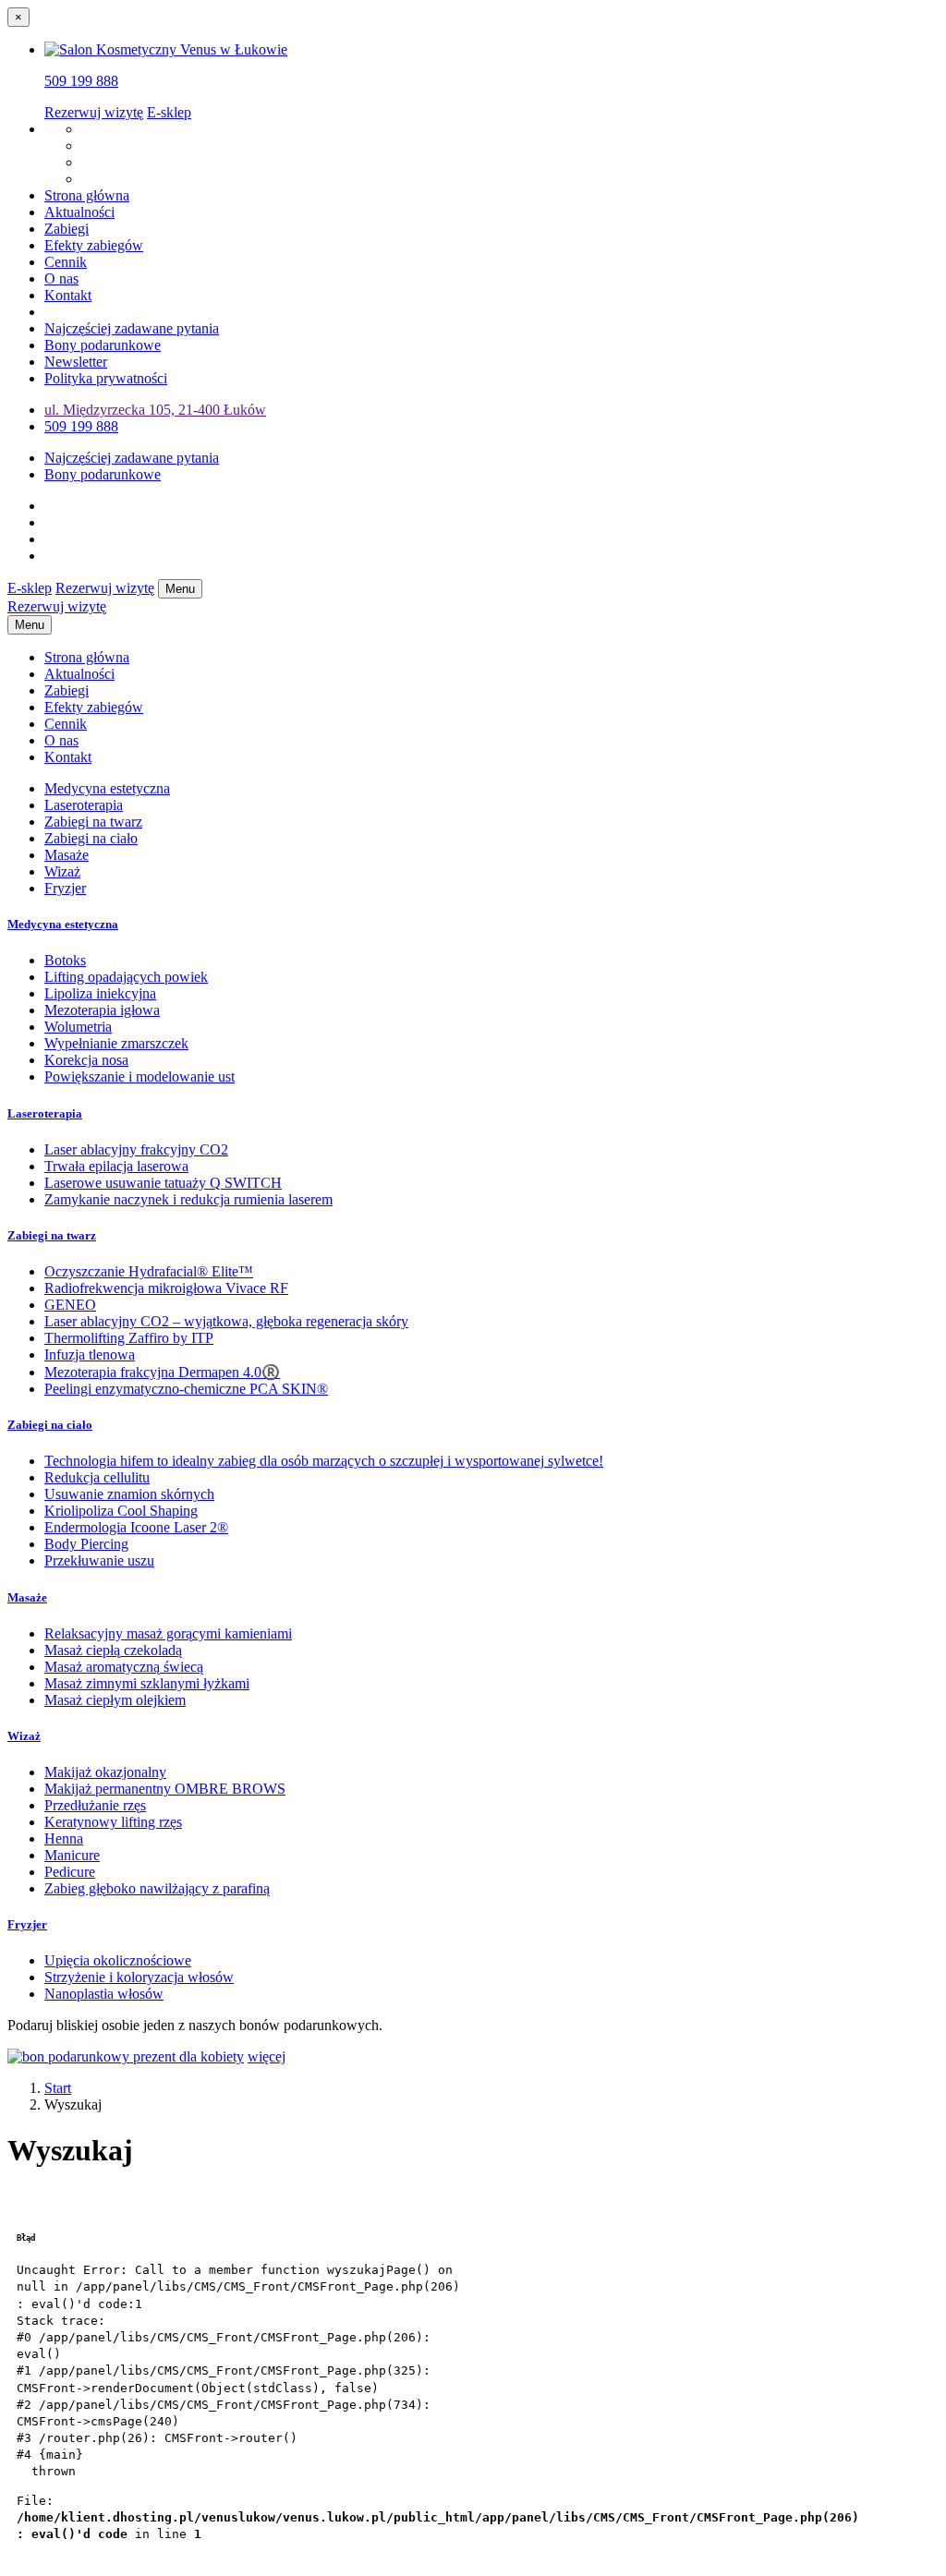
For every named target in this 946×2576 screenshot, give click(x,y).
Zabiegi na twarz (93, 822)
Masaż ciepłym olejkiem (115, 1700)
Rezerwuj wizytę (94, 112)
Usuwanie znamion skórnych (129, 1494)
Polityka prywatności (106, 378)
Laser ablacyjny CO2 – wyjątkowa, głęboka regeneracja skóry (226, 1321)
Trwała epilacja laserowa (116, 1166)
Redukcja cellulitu (97, 1477)
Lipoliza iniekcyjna (100, 993)
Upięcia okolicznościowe (118, 1960)
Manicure (72, 1855)
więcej (267, 2056)
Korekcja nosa (86, 1060)
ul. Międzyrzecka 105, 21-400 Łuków (155, 410)
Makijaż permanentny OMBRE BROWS (165, 1789)
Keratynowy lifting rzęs (113, 1822)
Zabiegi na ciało (91, 838)
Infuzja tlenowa (90, 1355)
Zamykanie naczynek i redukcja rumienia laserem (188, 1199)
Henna (64, 1838)
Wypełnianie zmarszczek (116, 1043)
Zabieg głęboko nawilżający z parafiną (157, 1888)
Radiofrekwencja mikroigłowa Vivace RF (166, 1288)
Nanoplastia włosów (104, 1994)
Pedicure (70, 1872)
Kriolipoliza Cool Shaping (121, 1511)
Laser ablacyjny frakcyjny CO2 (136, 1149)
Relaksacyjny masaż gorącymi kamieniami (168, 1633)
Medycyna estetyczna (107, 788)
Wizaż (62, 871)
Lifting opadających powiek (126, 977)
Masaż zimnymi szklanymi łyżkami (147, 1683)
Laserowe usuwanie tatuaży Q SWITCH (163, 1183)
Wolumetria (78, 1027)
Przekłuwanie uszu (99, 1560)
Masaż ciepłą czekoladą (113, 1650)
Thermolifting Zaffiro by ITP (129, 1338)
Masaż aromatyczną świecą (124, 1667)
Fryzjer (65, 888)
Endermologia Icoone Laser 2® (136, 1527)
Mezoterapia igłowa (102, 1010)
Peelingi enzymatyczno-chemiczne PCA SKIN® (186, 1389)
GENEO (70, 1305)
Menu (180, 589)
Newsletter (76, 362)
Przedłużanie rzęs (95, 1805)
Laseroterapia (84, 805)
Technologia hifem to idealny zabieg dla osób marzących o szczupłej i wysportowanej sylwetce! (324, 1461)
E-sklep (169, 112)
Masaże (67, 855)
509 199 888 (81, 81)
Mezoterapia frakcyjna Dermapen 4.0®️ (162, 1372)
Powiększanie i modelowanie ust (139, 1076)
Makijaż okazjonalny (105, 1772)
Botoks (65, 960)
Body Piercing (86, 1544)
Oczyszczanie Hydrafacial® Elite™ (149, 1271)
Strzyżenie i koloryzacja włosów (139, 1977)
